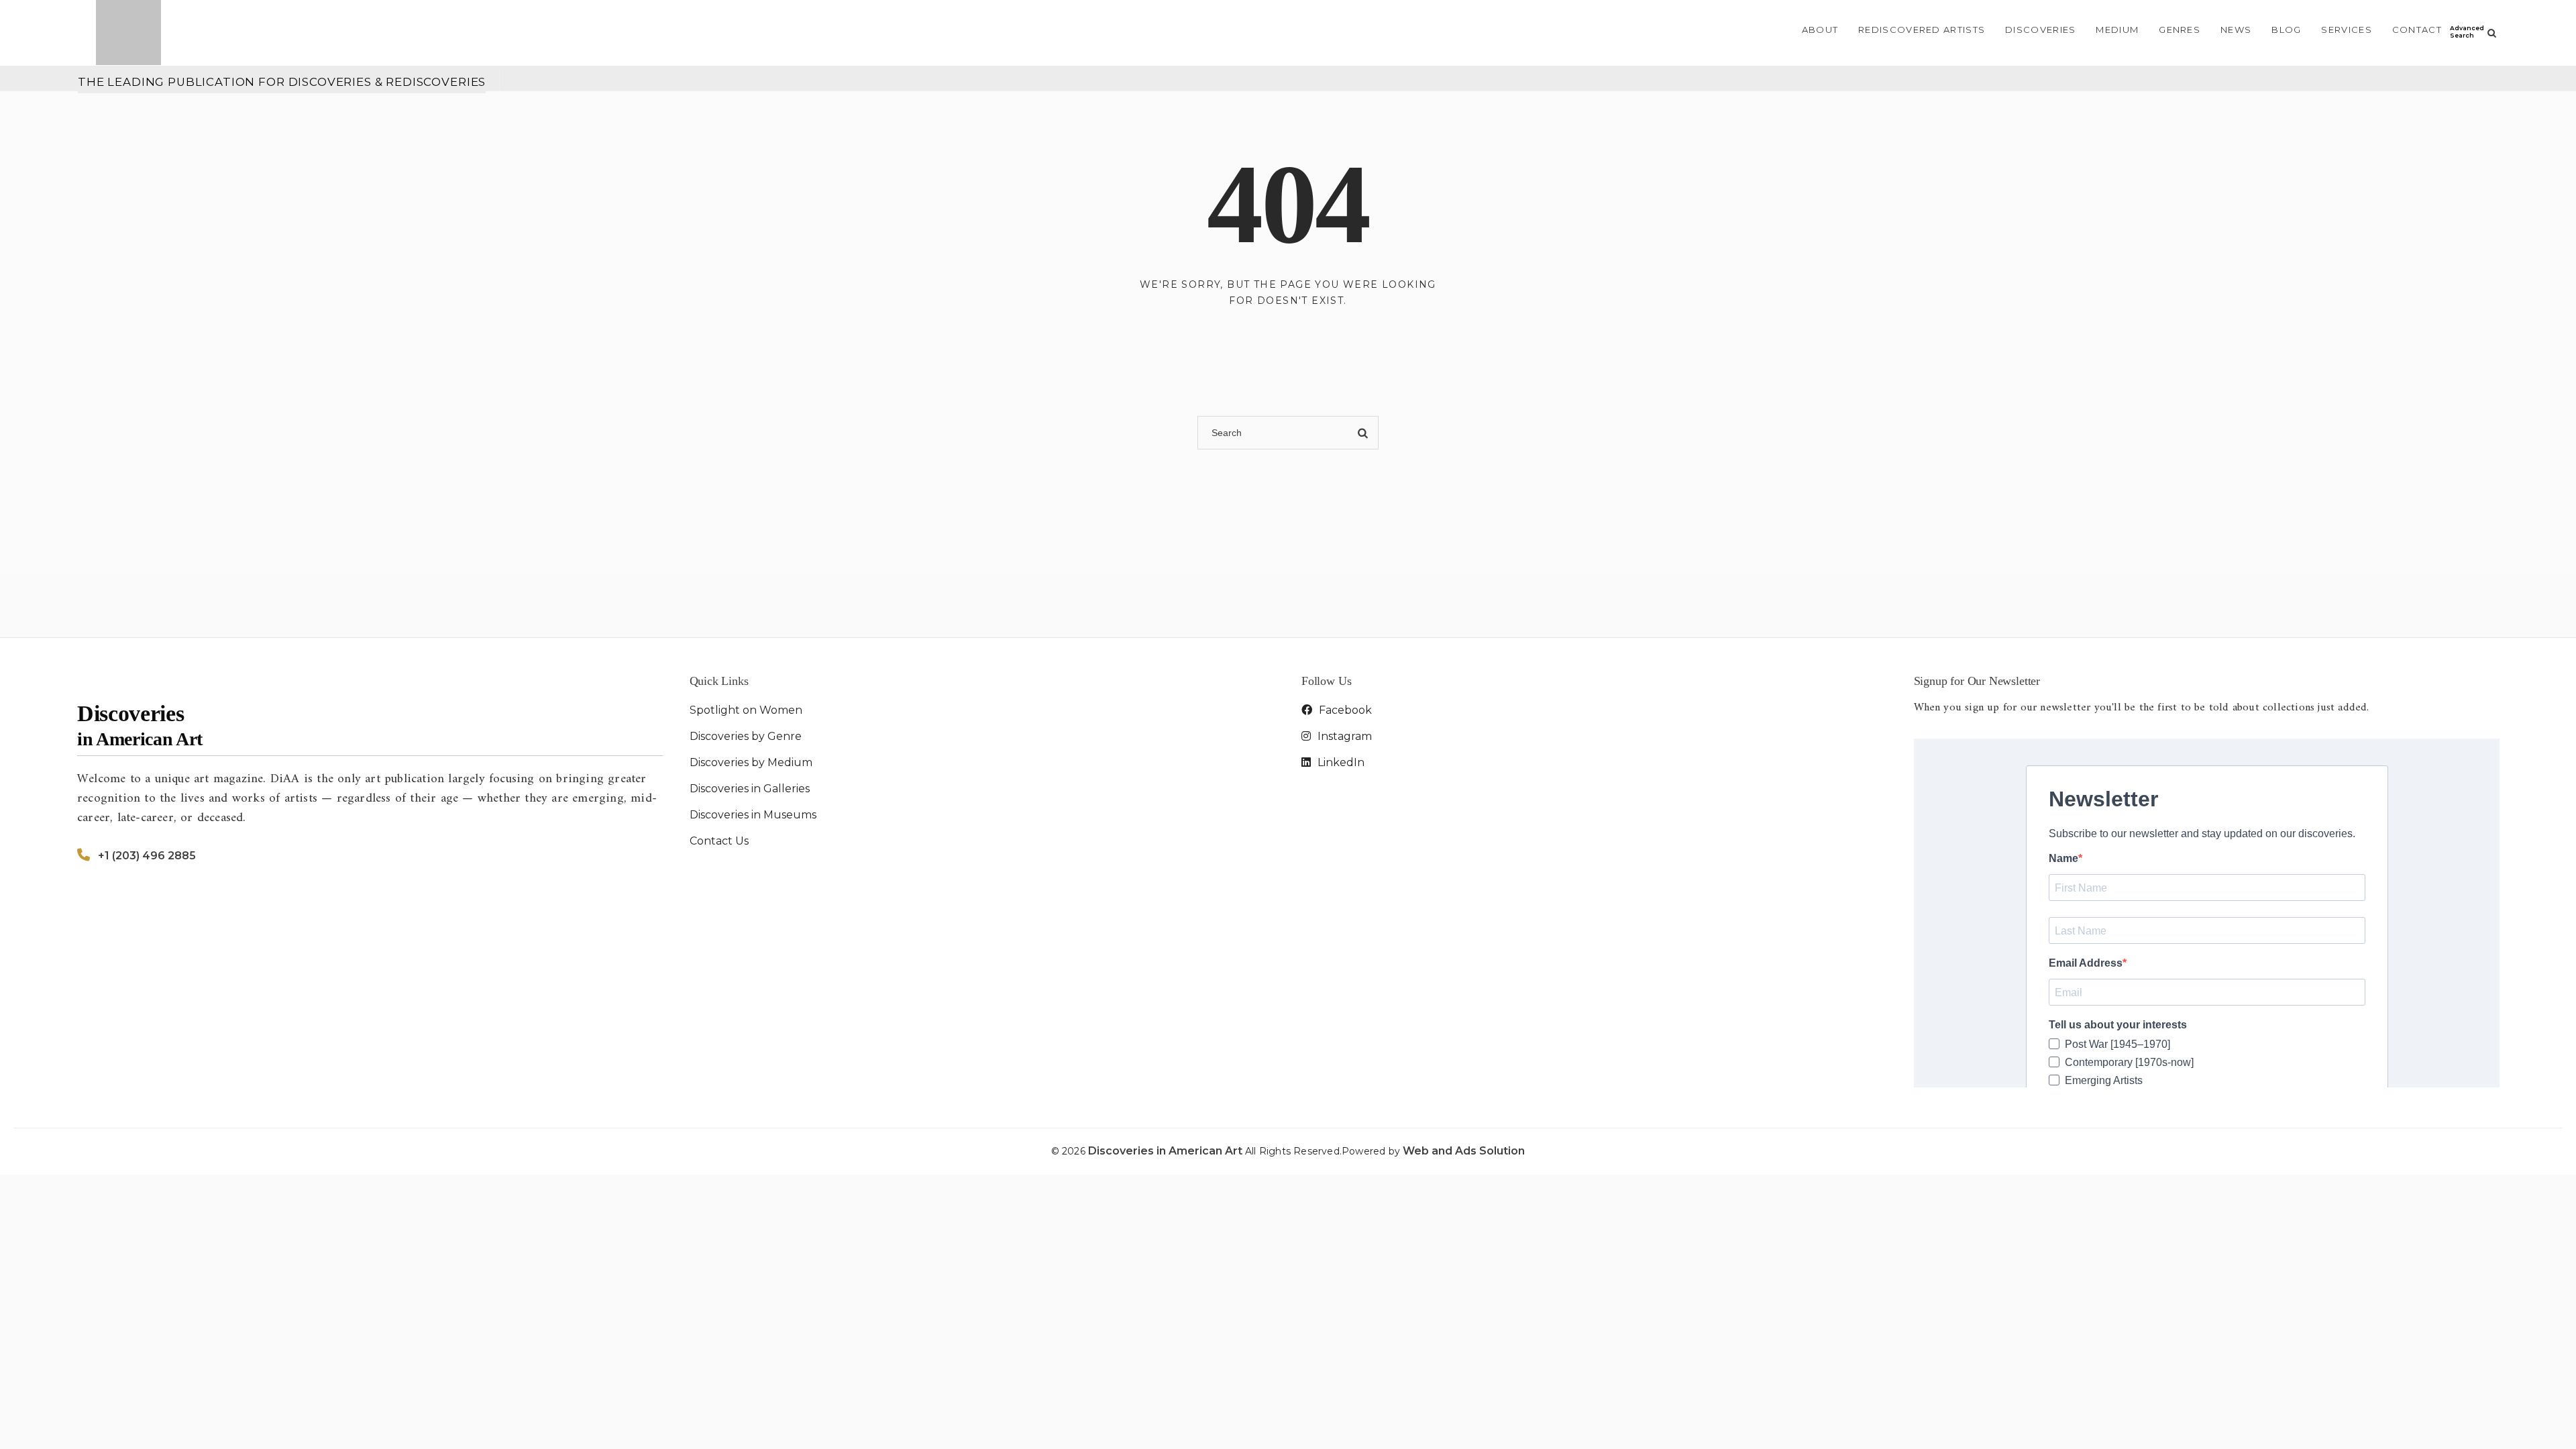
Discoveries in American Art (1167, 1151)
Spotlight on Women (746, 710)
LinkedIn (1340, 762)
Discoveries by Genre (746, 736)
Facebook (1344, 710)
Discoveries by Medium (751, 762)
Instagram (1343, 736)
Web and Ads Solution (1464, 1151)
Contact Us (719, 841)
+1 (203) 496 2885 (147, 856)
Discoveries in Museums (753, 815)
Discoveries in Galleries (750, 789)
